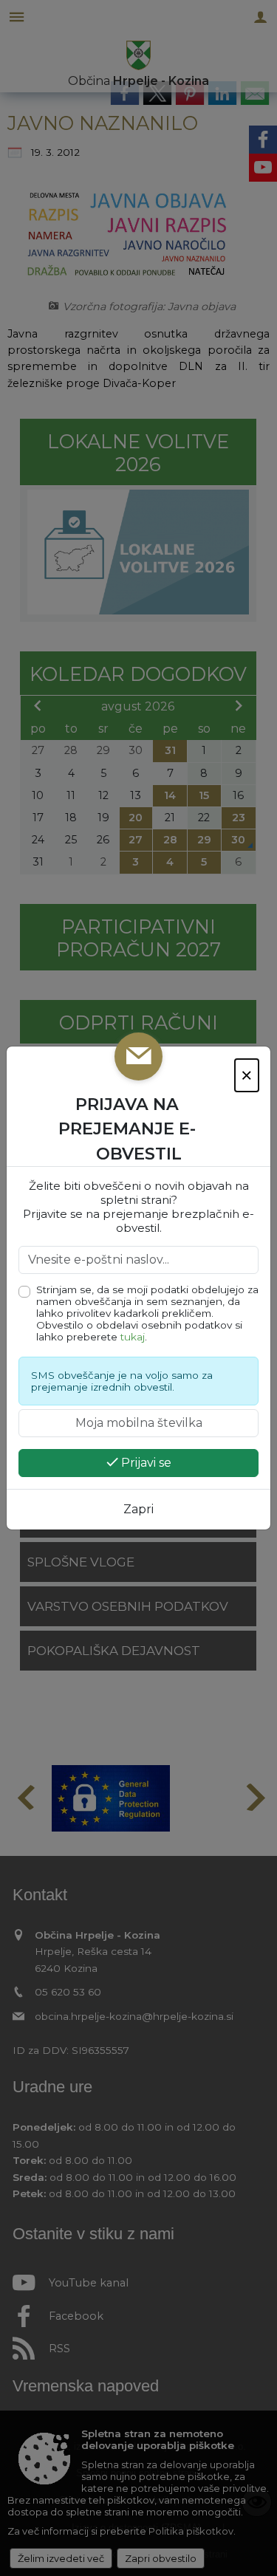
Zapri (138, 1509)
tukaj (133, 1337)
